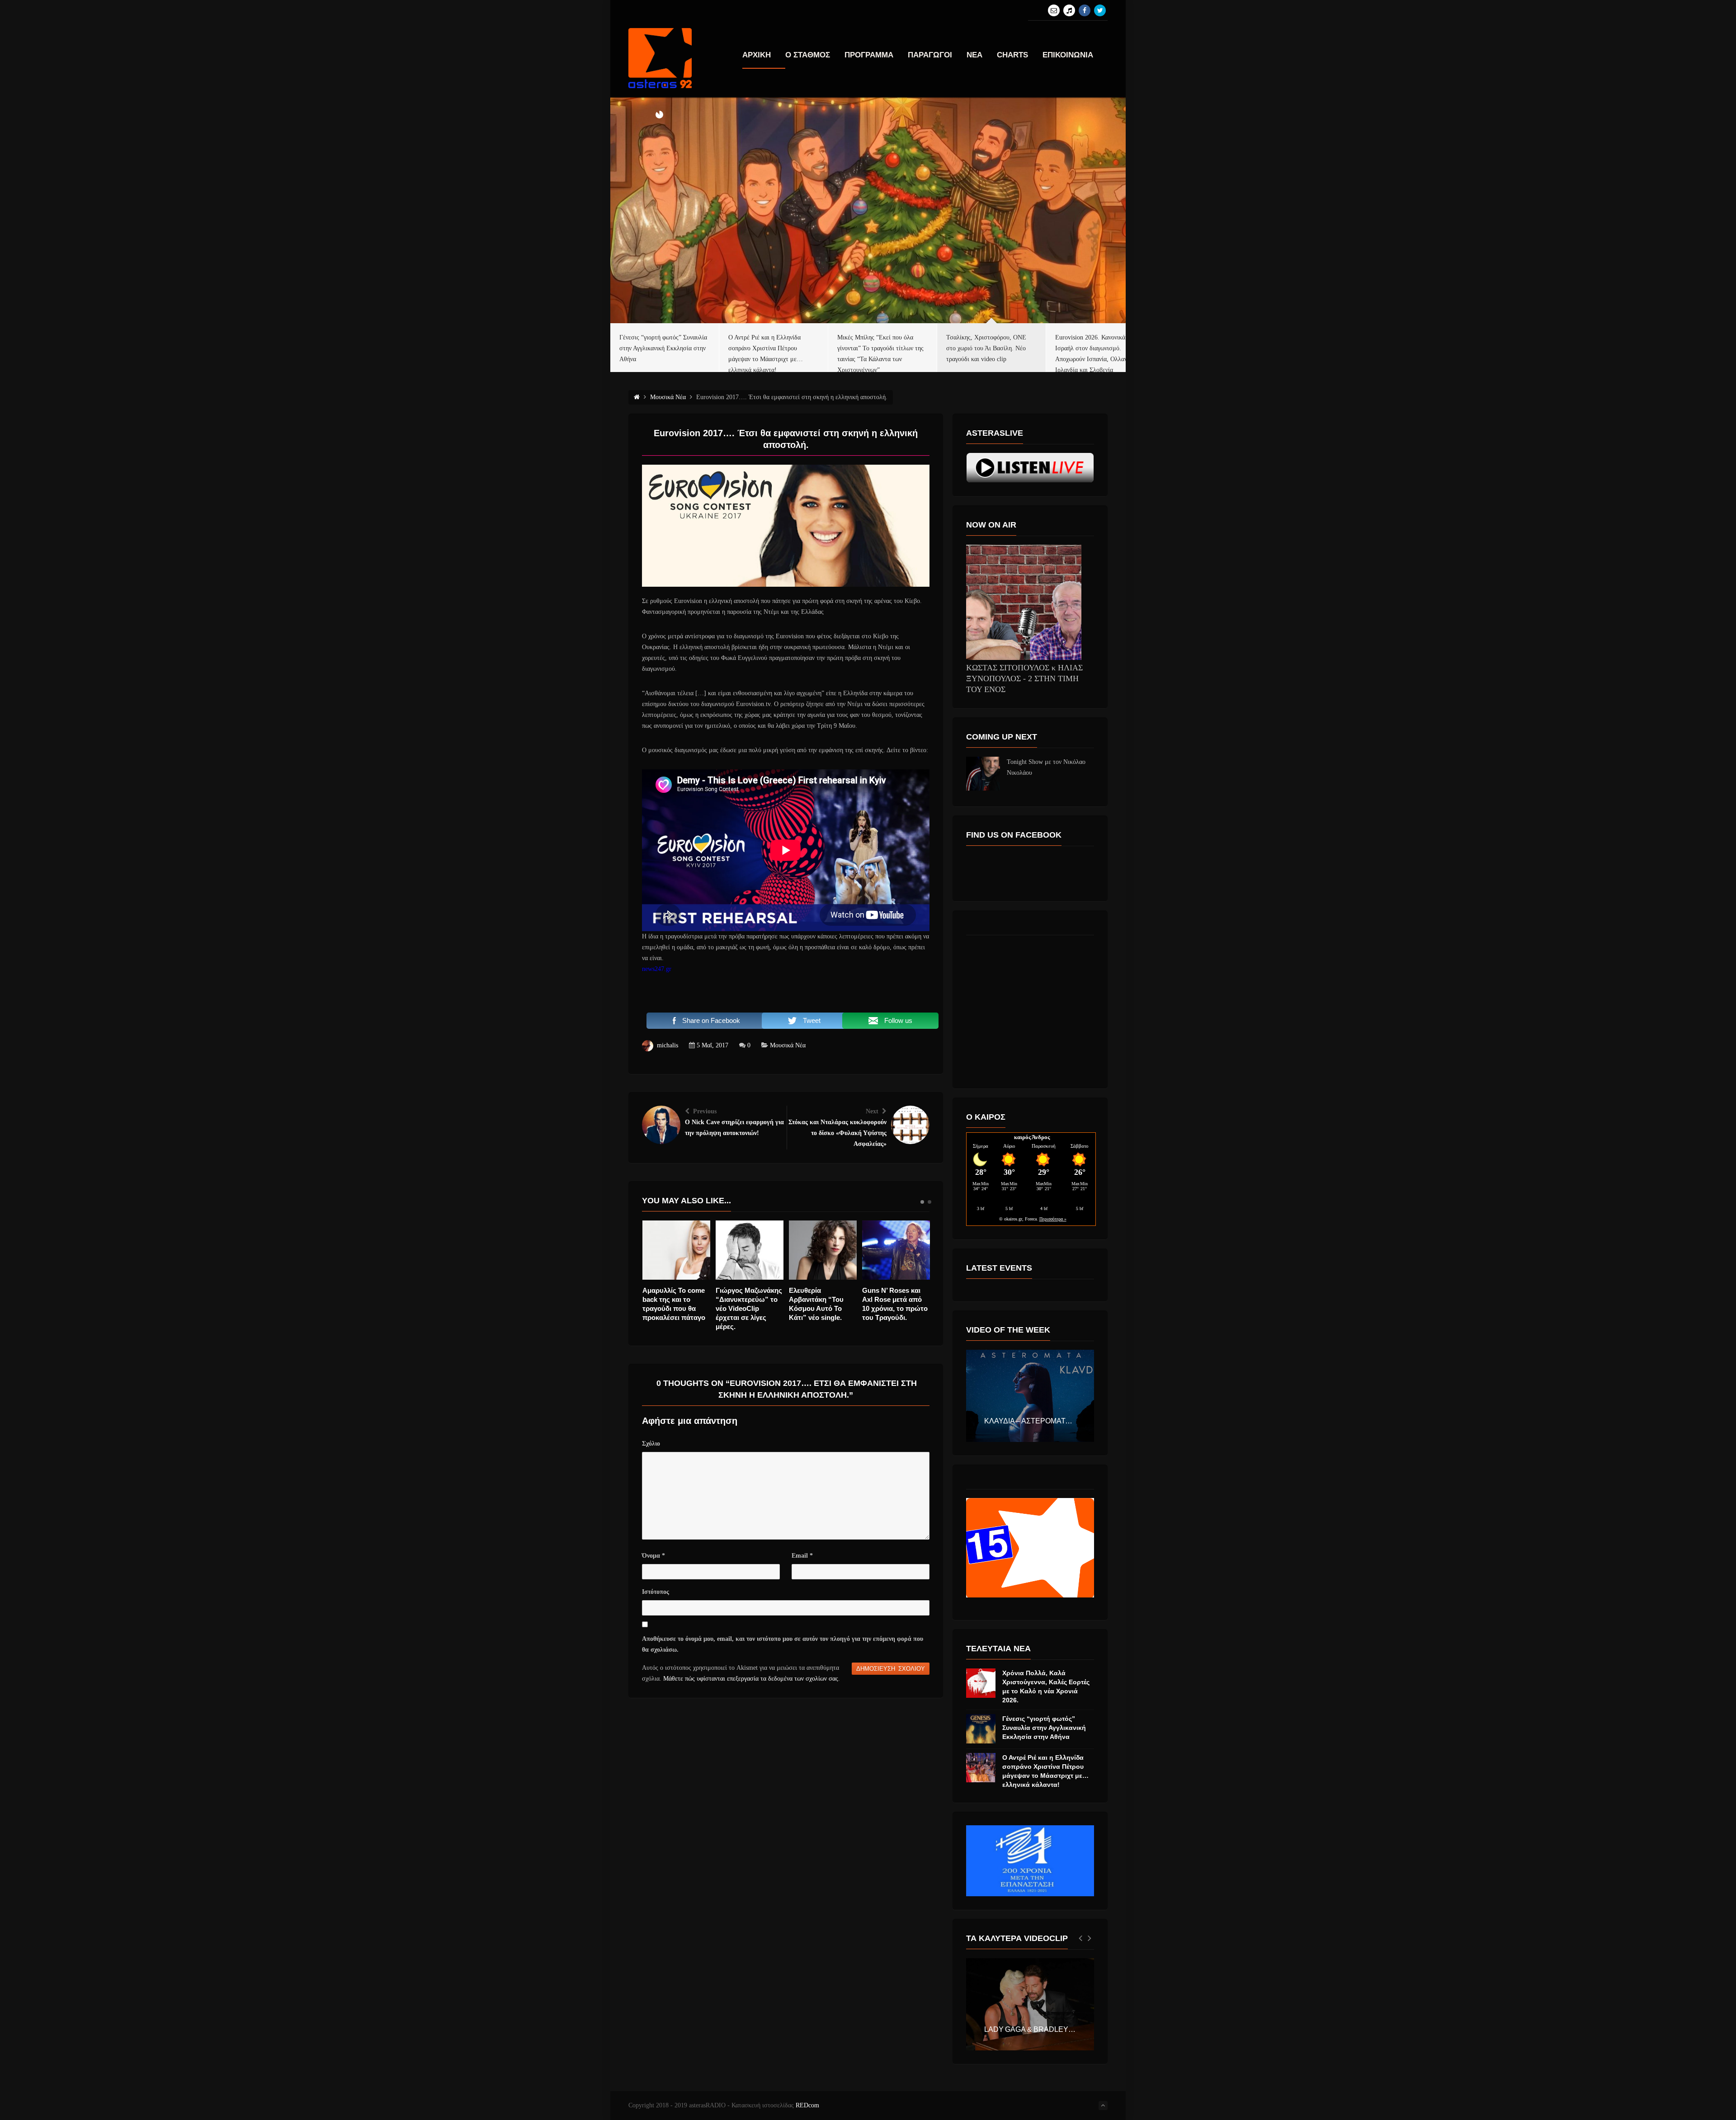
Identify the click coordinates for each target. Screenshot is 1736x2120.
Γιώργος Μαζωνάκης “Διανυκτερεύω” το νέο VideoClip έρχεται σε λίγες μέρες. (676, 1308)
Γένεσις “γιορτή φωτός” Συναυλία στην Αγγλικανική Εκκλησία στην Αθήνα (1044, 1728)
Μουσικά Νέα (788, 1045)
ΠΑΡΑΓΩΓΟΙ (930, 55)
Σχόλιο (651, 1444)
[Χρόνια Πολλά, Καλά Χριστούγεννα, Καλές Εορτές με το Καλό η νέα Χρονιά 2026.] (981, 1683)
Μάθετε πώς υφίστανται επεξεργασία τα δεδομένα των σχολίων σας (751, 1679)
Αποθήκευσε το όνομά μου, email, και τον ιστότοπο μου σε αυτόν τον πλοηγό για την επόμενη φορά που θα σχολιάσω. (783, 1644)
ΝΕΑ (974, 55)
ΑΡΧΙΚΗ (757, 55)
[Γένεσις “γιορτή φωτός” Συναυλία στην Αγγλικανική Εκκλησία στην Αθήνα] (981, 1729)
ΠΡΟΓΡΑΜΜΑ (869, 55)
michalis (668, 1045)
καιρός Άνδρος (1032, 1137)
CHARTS (1012, 55)
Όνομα (653, 1556)
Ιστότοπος (656, 1592)
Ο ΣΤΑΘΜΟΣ (808, 55)
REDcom (807, 2105)
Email (802, 1556)
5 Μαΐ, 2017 (712, 1045)
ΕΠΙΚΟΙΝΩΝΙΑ (1068, 55)
